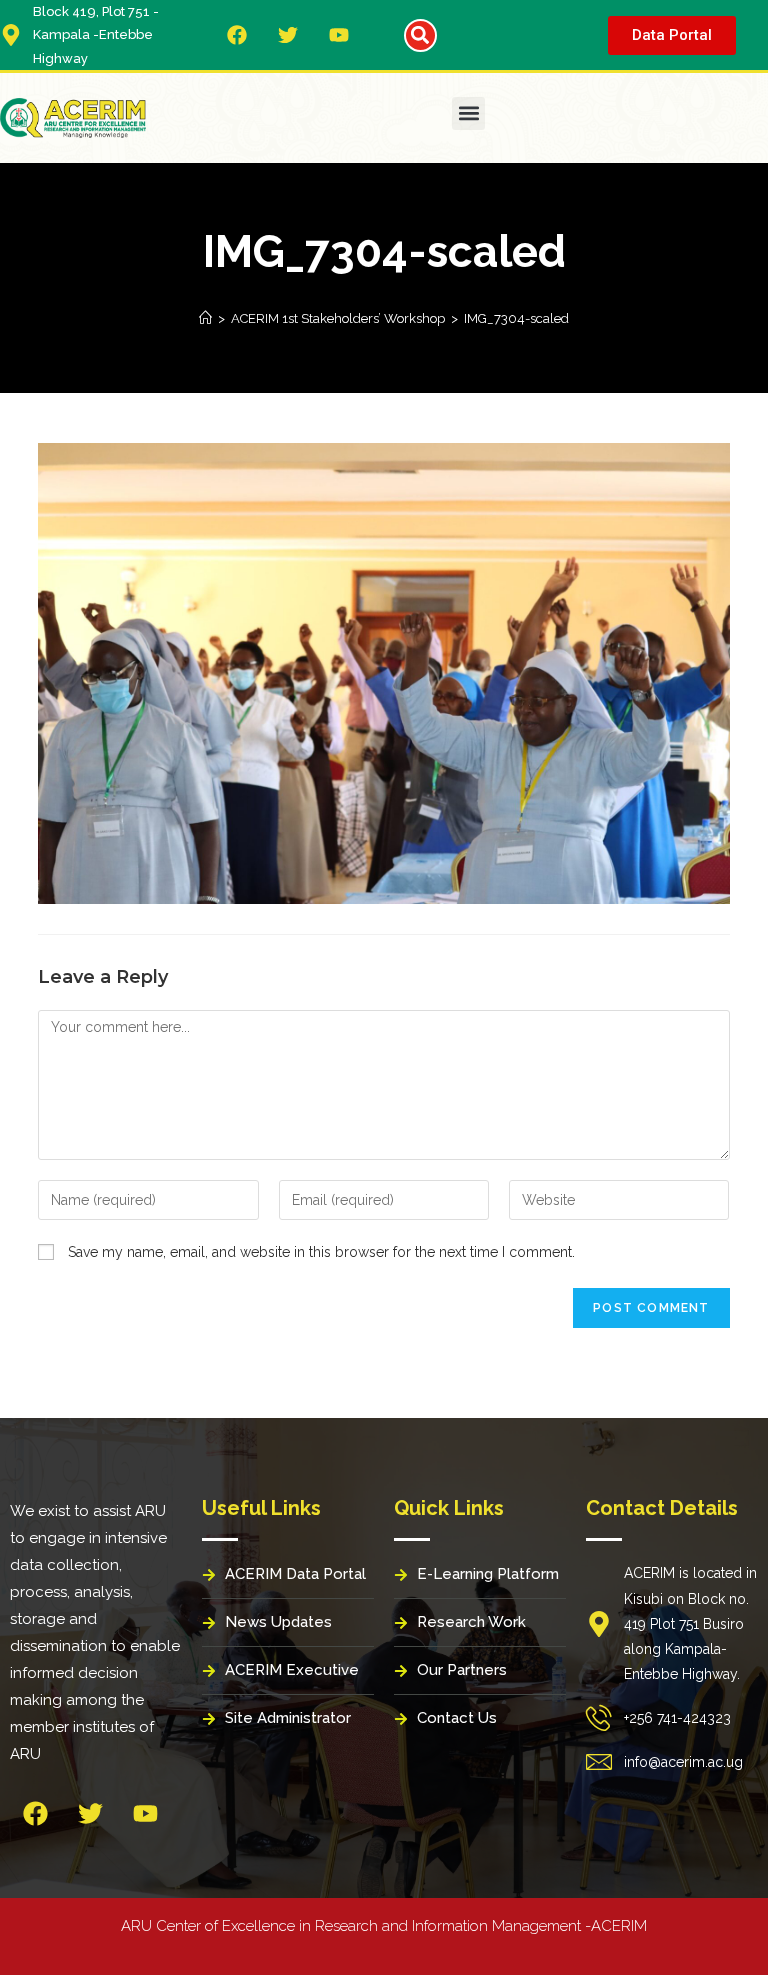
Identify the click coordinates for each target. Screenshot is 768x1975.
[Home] (205, 318)
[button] (420, 35)
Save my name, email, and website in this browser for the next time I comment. (321, 1252)
